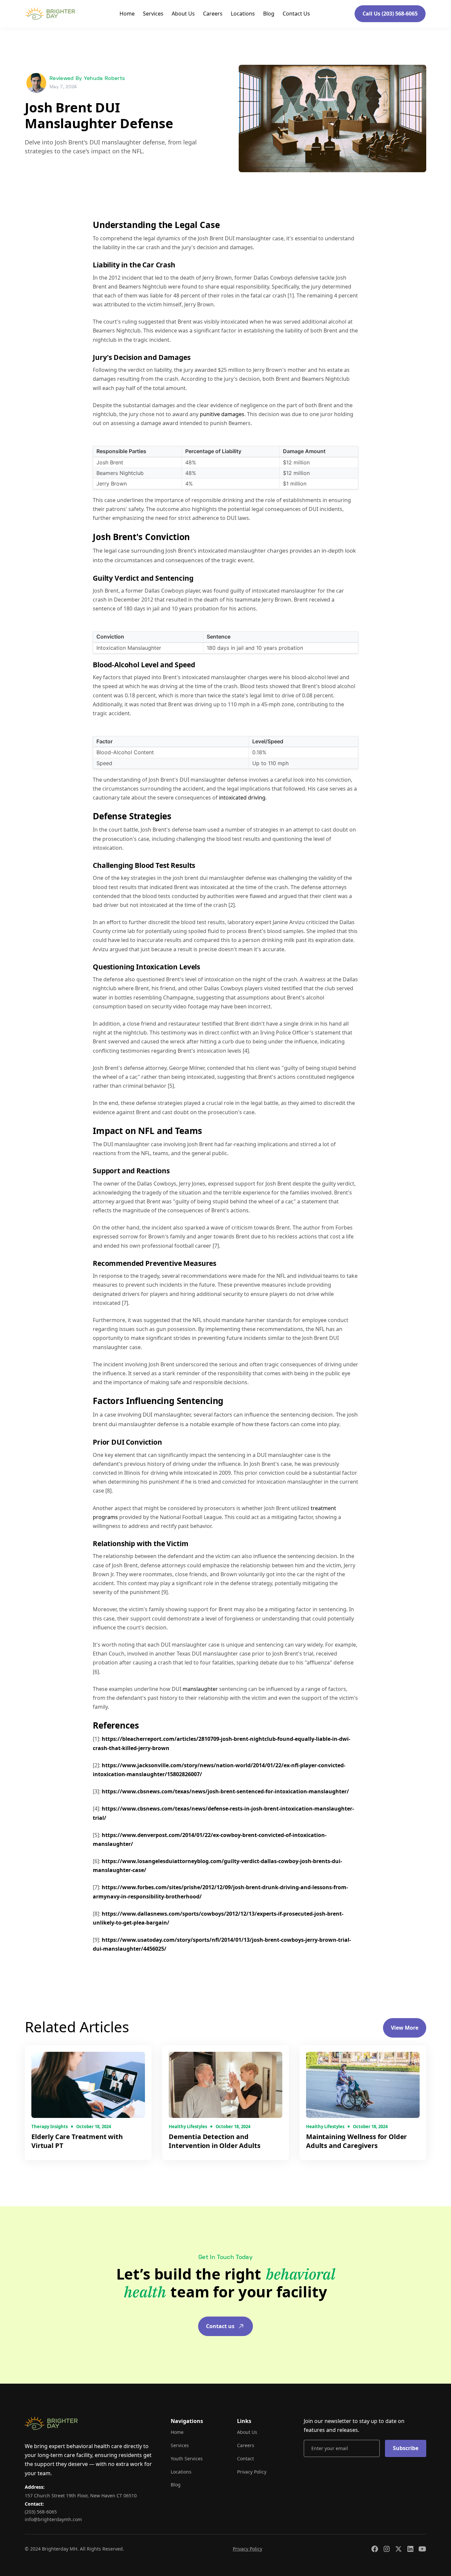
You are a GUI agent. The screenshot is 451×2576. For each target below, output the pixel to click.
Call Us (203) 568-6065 (390, 14)
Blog (269, 14)
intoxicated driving (242, 798)
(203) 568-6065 (41, 2512)
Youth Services (187, 2459)
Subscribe (406, 2448)
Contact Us (296, 14)
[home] (50, 14)
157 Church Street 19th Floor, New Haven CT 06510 (81, 2496)
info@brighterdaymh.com (53, 2519)
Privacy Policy (252, 2472)
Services (153, 14)
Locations (243, 14)
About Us (183, 14)
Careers (213, 14)
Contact (245, 2459)
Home (127, 14)
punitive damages (222, 414)
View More (405, 2028)
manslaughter (201, 1689)
